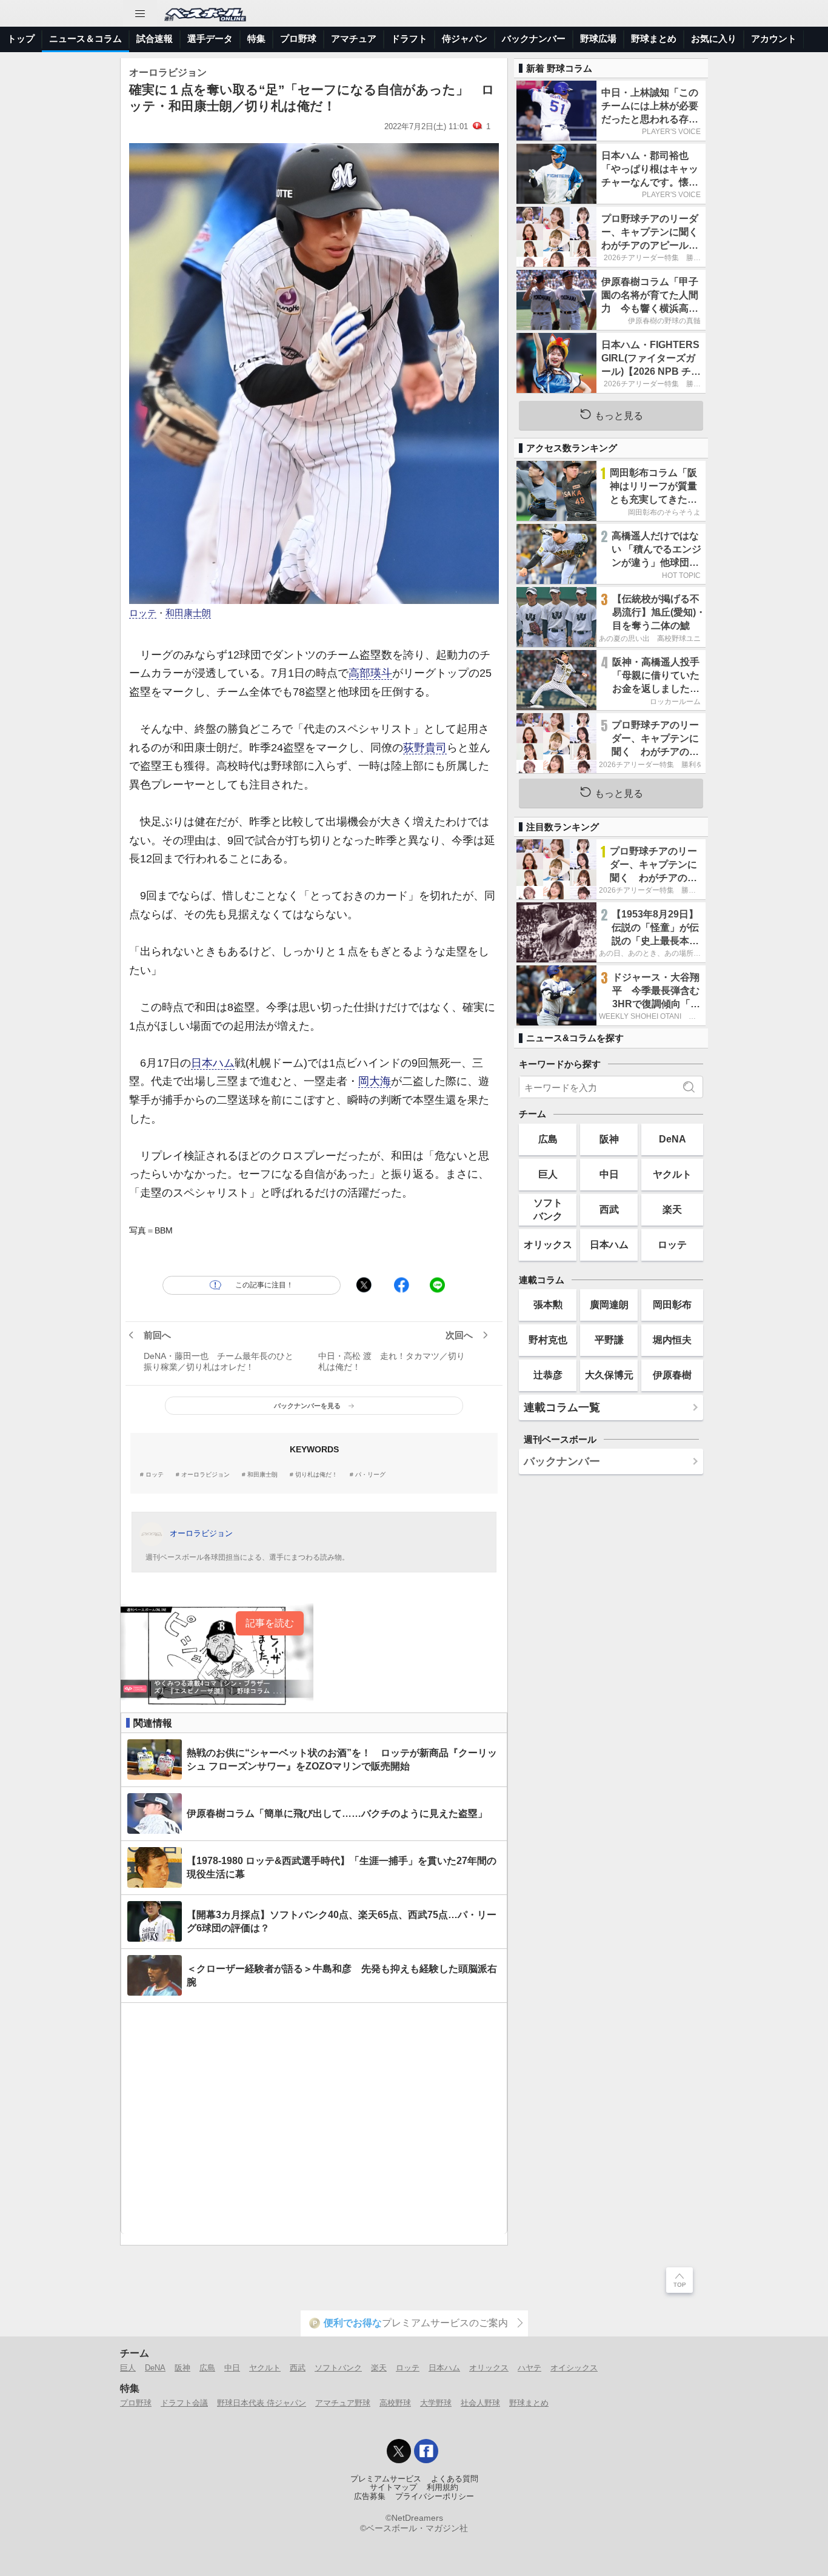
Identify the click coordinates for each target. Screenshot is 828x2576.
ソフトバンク (548, 1209)
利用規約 (442, 2487)
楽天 (672, 1209)
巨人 (548, 1174)
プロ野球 (298, 39)
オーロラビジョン (205, 1475)
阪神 (609, 1139)
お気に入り (714, 39)
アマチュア (354, 39)
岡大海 (375, 1081)
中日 (609, 1174)
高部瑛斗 (370, 673)
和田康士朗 (188, 613)
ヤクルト (672, 1174)
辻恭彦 (548, 1375)
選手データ (210, 39)
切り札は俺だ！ (316, 1475)
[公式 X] (399, 2451)
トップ (21, 39)
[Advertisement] (314, 2118)
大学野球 (436, 2403)
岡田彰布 (672, 1304)
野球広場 (598, 39)
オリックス (548, 1244)
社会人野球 (480, 2403)
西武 (609, 1209)
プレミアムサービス (386, 2479)
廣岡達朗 (609, 1304)
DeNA (673, 1139)
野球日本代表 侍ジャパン (262, 2403)
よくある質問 (455, 2479)
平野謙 (609, 1340)
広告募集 (370, 2497)
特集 (256, 39)
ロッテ (143, 613)
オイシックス (574, 2368)
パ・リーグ (370, 1475)
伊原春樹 (672, 1375)
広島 (548, 1139)
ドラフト (409, 39)
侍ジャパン (465, 39)
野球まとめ (654, 39)
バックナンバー (534, 39)
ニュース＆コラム (85, 39)
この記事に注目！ (264, 1285)
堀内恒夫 (672, 1340)
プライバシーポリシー (435, 2497)
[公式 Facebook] (426, 2451)
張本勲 (548, 1304)
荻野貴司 (425, 748)
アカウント (774, 39)
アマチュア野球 (343, 2403)
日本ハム (213, 1063)
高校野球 (395, 2403)
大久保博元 (609, 1375)
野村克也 (548, 1340)
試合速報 (155, 39)
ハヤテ (529, 2368)
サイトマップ (393, 2487)
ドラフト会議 (184, 2403)
